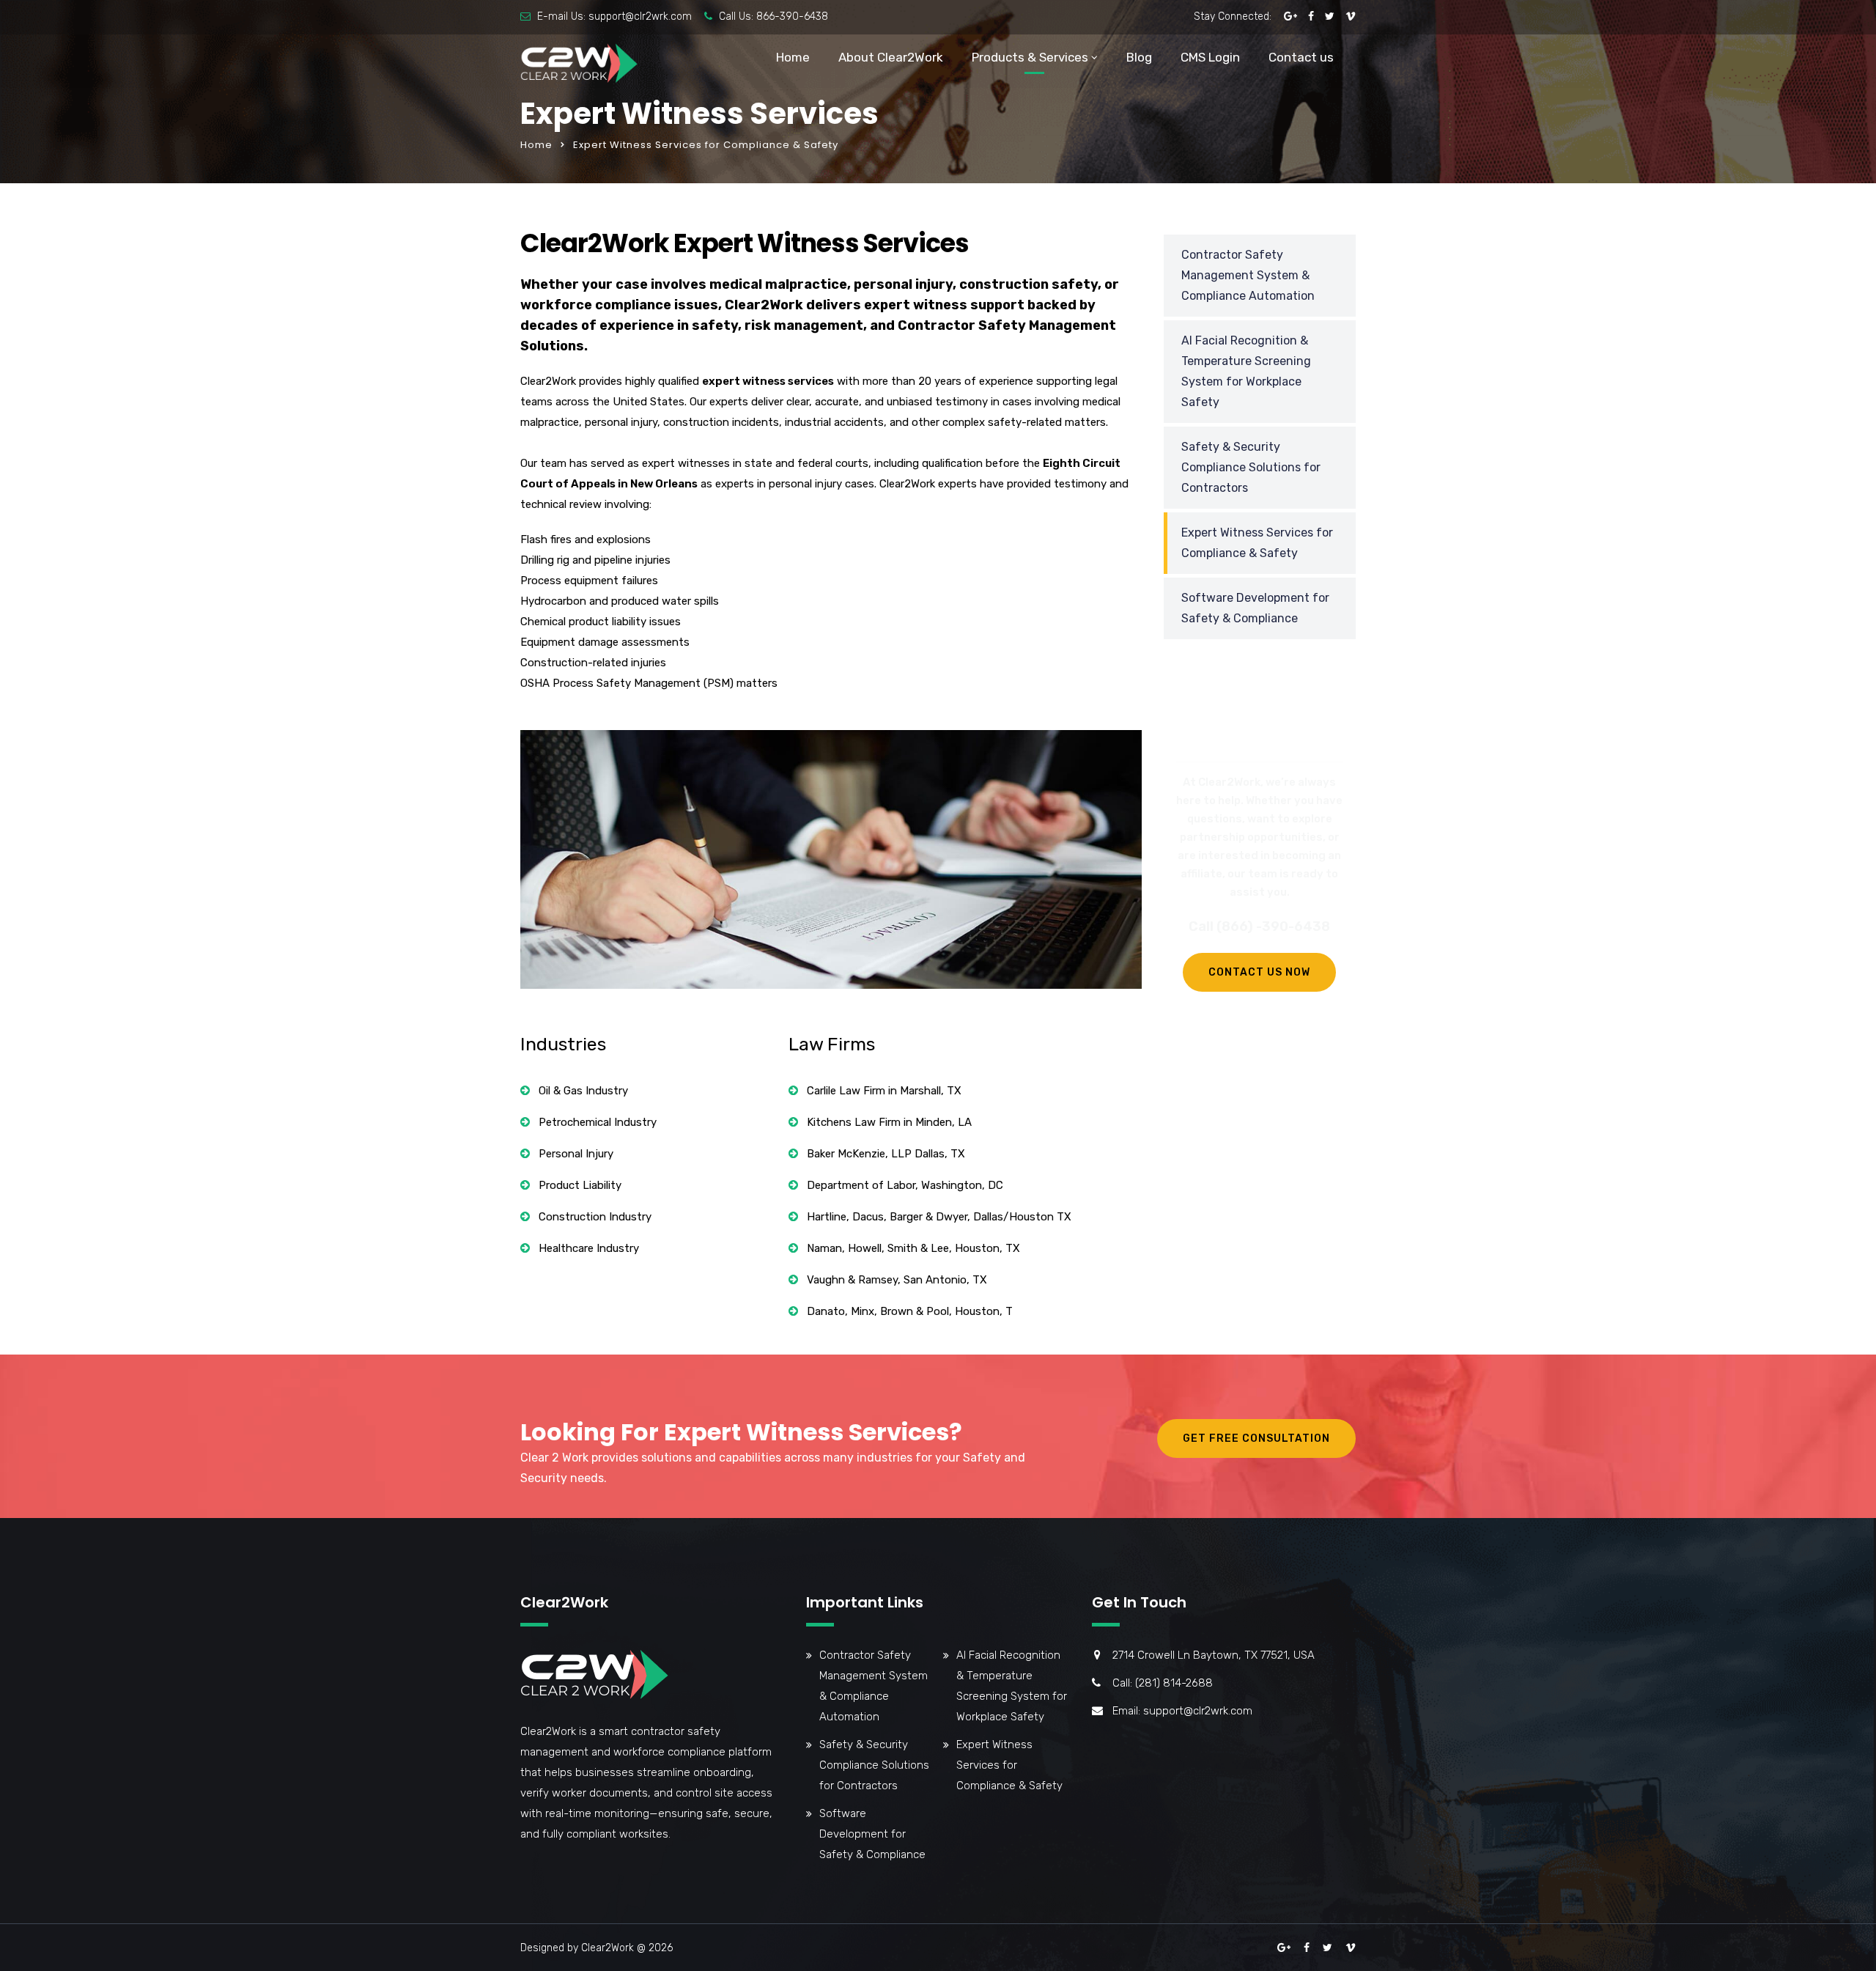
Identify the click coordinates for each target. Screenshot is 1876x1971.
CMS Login (1210, 57)
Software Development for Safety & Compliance (1255, 608)
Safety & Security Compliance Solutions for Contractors (1251, 467)
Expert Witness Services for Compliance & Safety (1257, 543)
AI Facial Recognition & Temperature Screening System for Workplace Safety (1246, 371)
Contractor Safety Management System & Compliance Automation (1248, 275)
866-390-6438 (792, 16)
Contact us (1301, 57)
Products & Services (1030, 57)
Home (793, 57)
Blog (1139, 57)
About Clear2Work (891, 57)
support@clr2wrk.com (640, 16)
